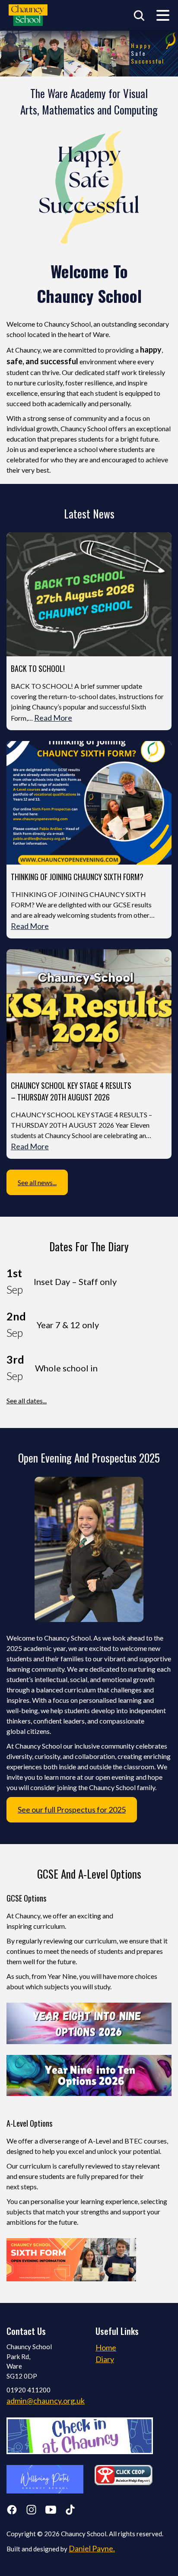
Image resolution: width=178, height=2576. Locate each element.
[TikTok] (70, 2511)
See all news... (37, 1182)
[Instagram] (31, 2511)
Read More (53, 718)
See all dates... (27, 1401)
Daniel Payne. (92, 2548)
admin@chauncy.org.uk (46, 2401)
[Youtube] (51, 2511)
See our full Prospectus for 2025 (72, 1810)
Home (106, 2347)
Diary (105, 2359)
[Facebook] (12, 2511)
